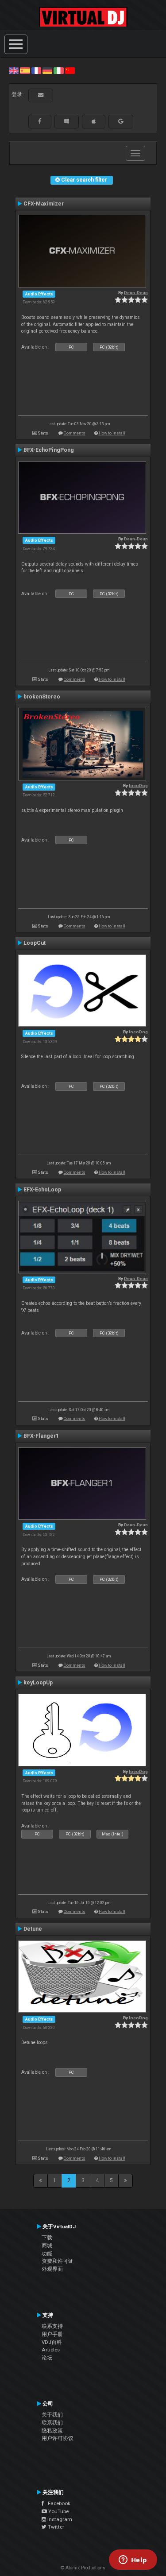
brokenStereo (42, 697)
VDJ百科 (52, 2342)
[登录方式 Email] (41, 95)
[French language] (36, 70)
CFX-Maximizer (44, 204)
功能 (47, 2254)
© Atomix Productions (83, 2568)
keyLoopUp (38, 1683)
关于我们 (52, 2415)
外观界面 (52, 2269)
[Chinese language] (70, 70)
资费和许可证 (58, 2261)
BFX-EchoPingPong (49, 450)
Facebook (57, 2503)
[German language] (47, 70)
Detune (33, 1929)
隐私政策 (52, 2431)
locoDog (138, 786)
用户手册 (52, 2334)
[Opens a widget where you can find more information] (133, 2560)
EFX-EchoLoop (42, 1190)
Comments (75, 433)
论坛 (47, 2358)
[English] (14, 70)
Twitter (55, 2527)
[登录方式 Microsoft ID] (67, 121)
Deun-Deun (136, 293)
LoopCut (35, 943)
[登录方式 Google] (121, 121)
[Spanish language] (25, 70)
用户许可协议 (58, 2438)
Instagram (59, 2519)
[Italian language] (58, 70)
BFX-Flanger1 (41, 1436)
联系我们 (52, 2423)
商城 (47, 2246)
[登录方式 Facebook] (40, 121)
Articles (51, 2350)
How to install (112, 433)
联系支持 (52, 2326)
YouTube (58, 2511)
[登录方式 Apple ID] (94, 121)
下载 (47, 2238)
